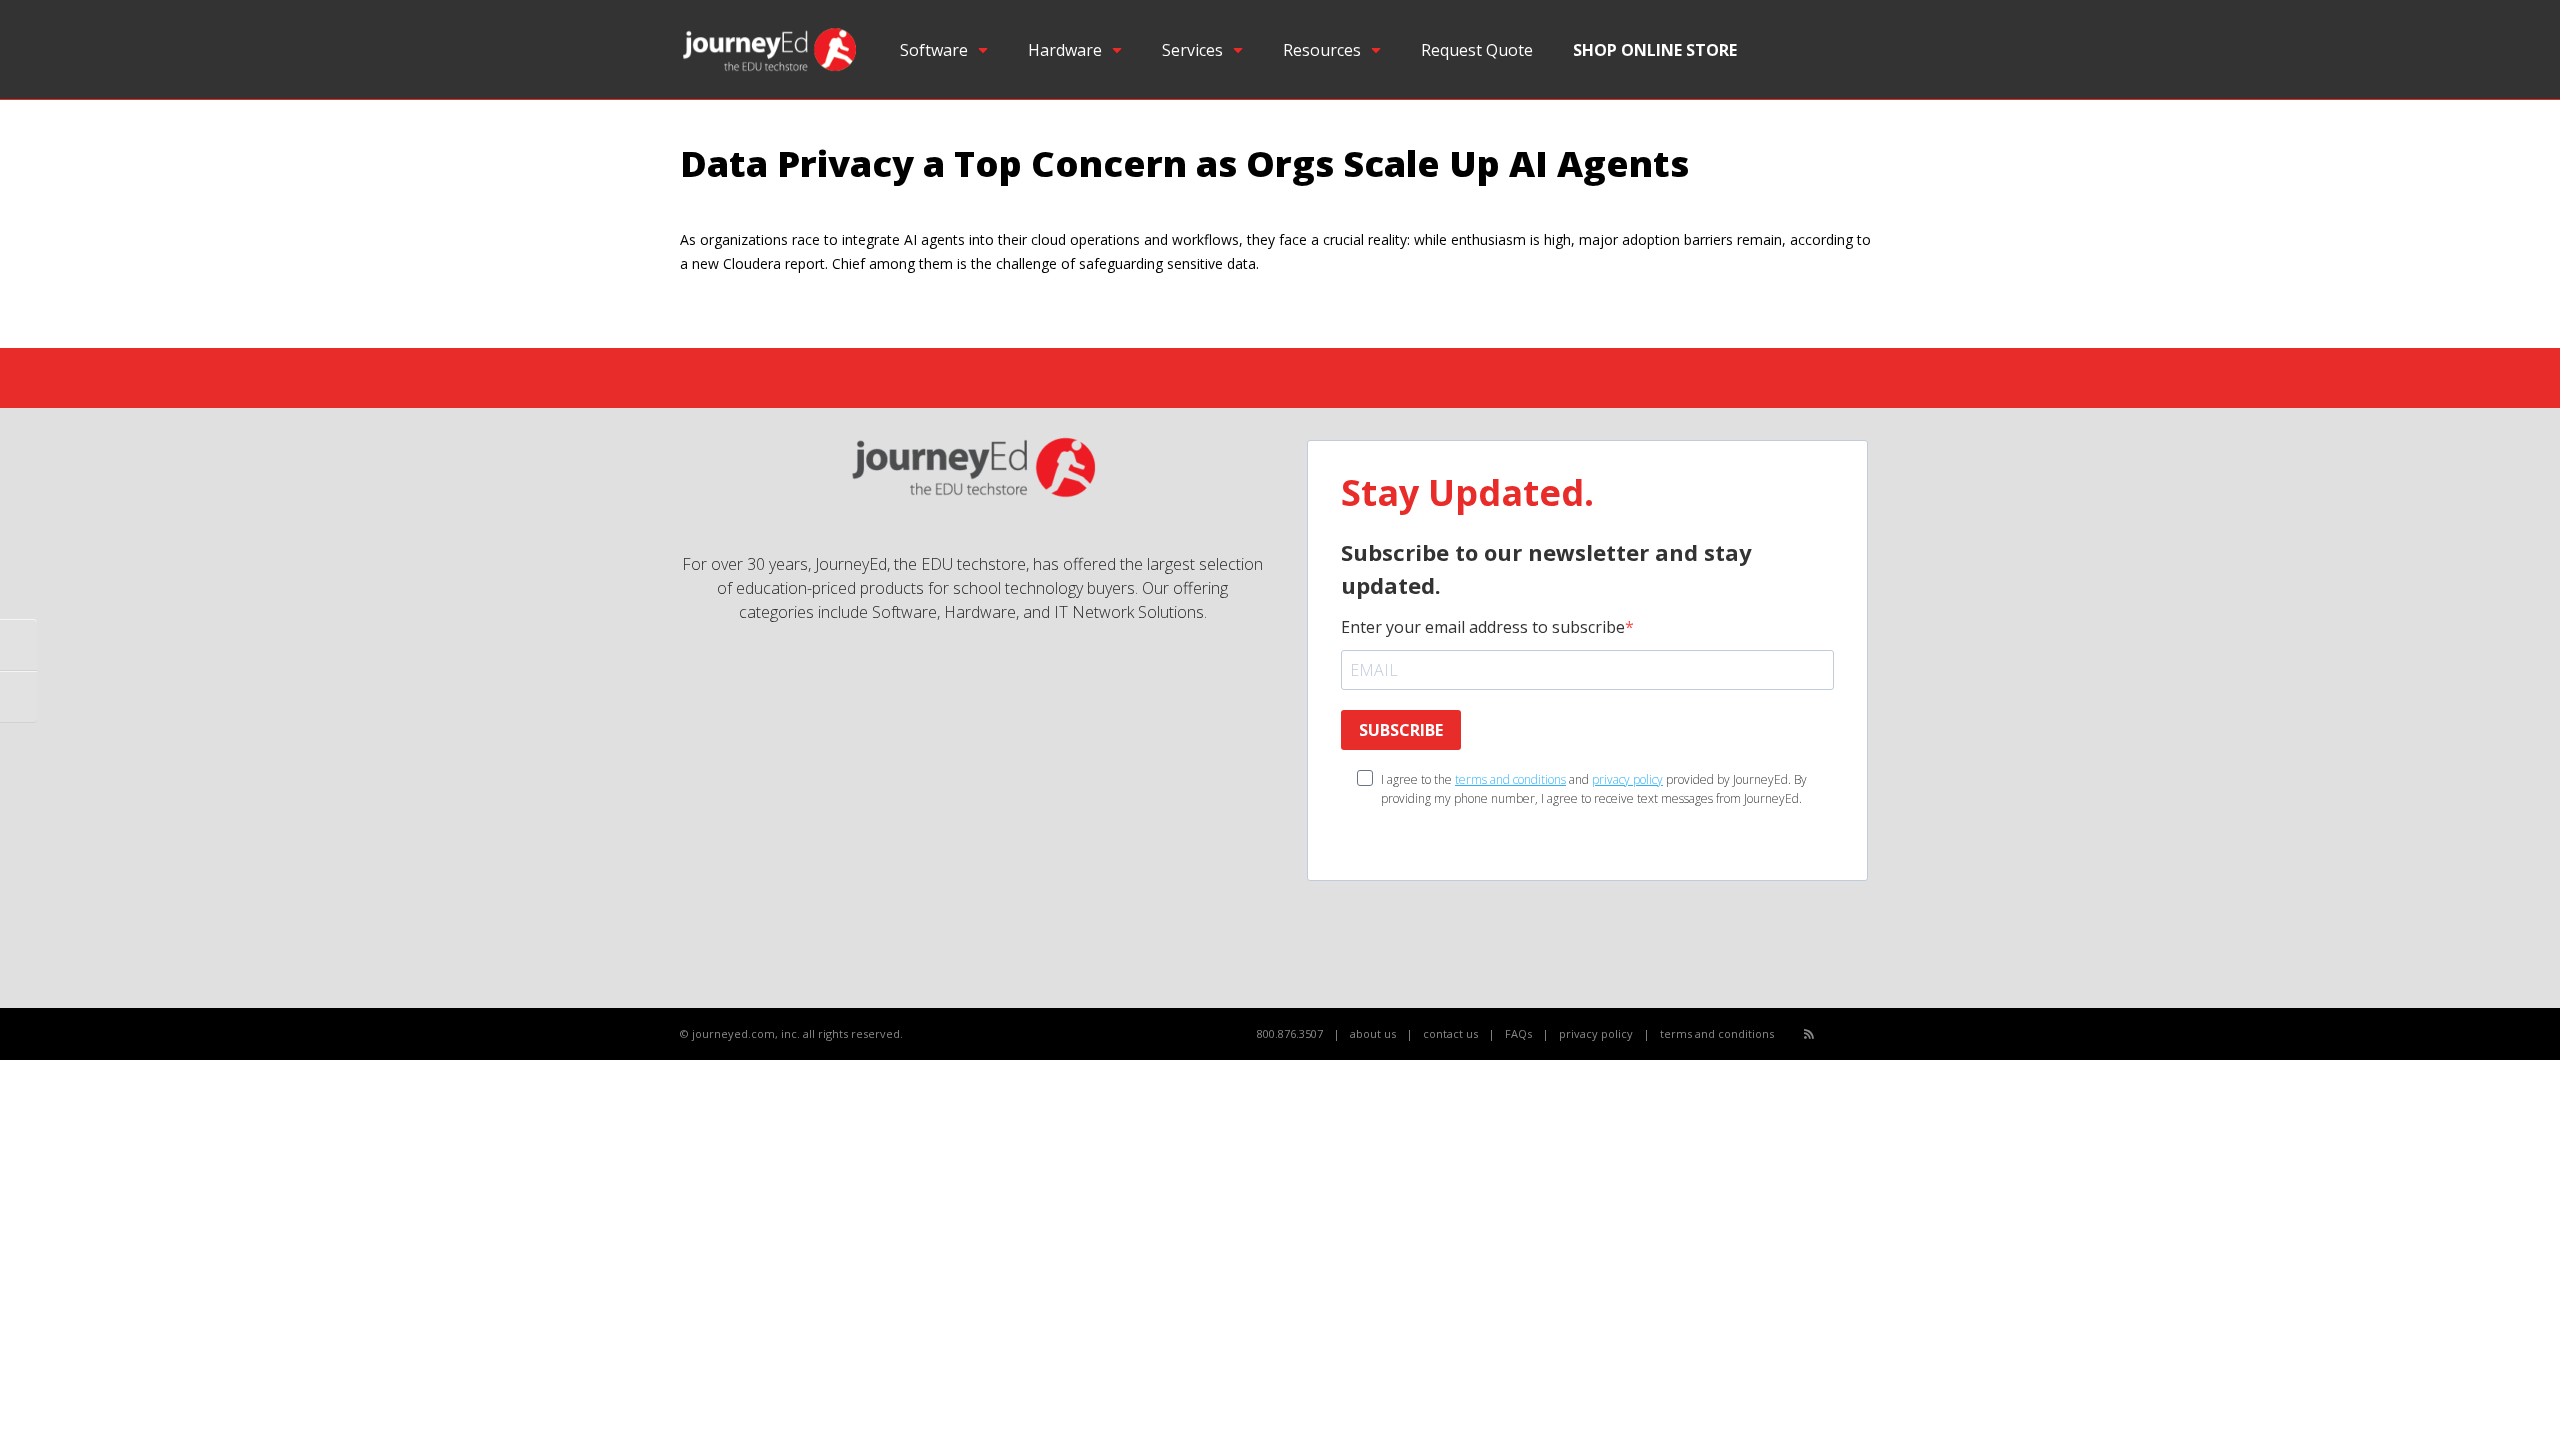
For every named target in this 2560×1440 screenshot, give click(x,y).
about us (1373, 1033)
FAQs (1518, 1033)
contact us (1450, 1033)
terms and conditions (1510, 779)
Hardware (1065, 50)
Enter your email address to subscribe (1483, 627)
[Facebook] (1831, 1034)
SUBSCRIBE (1401, 730)
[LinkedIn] (1875, 1034)
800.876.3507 (1290, 1033)
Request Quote (1477, 50)
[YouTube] (1853, 1034)
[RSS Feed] (1809, 1033)
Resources (1322, 50)
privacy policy (1627, 779)
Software (934, 50)
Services (1192, 50)
